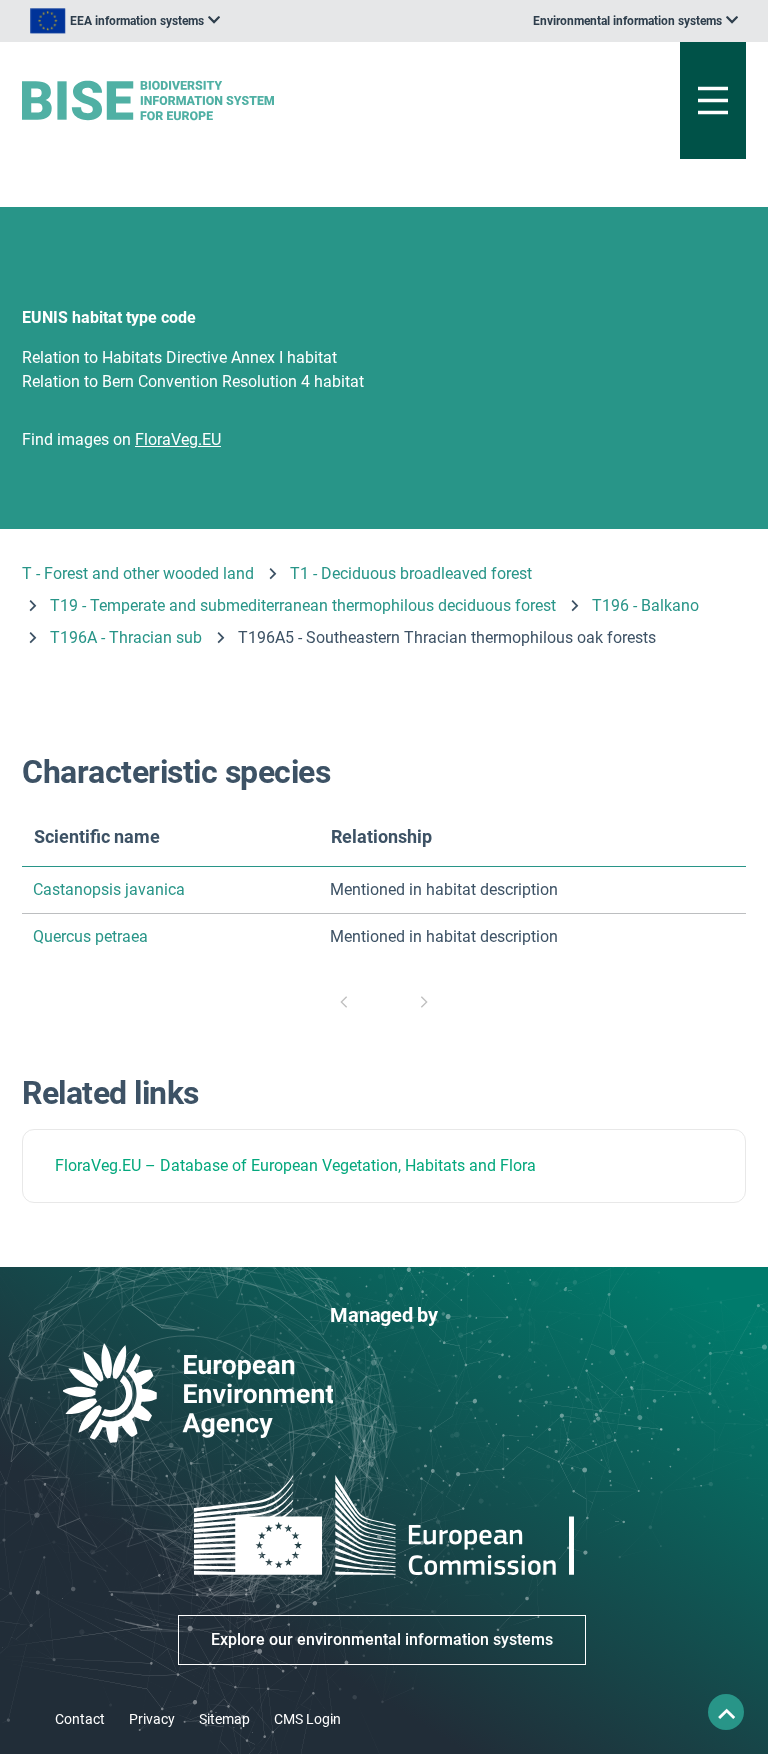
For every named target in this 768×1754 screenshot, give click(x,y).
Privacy (152, 1719)
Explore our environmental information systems (382, 1639)
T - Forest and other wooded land (138, 573)
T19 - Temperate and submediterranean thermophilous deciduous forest (303, 605)
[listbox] (125, 21)
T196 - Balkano (645, 605)
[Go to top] (726, 1712)
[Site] (258, 100)
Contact (80, 1719)
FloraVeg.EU (98, 1165)
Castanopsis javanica (109, 889)
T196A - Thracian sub (126, 637)
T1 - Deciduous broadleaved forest (411, 573)
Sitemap (224, 1719)
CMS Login (307, 1719)
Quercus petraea (90, 936)
